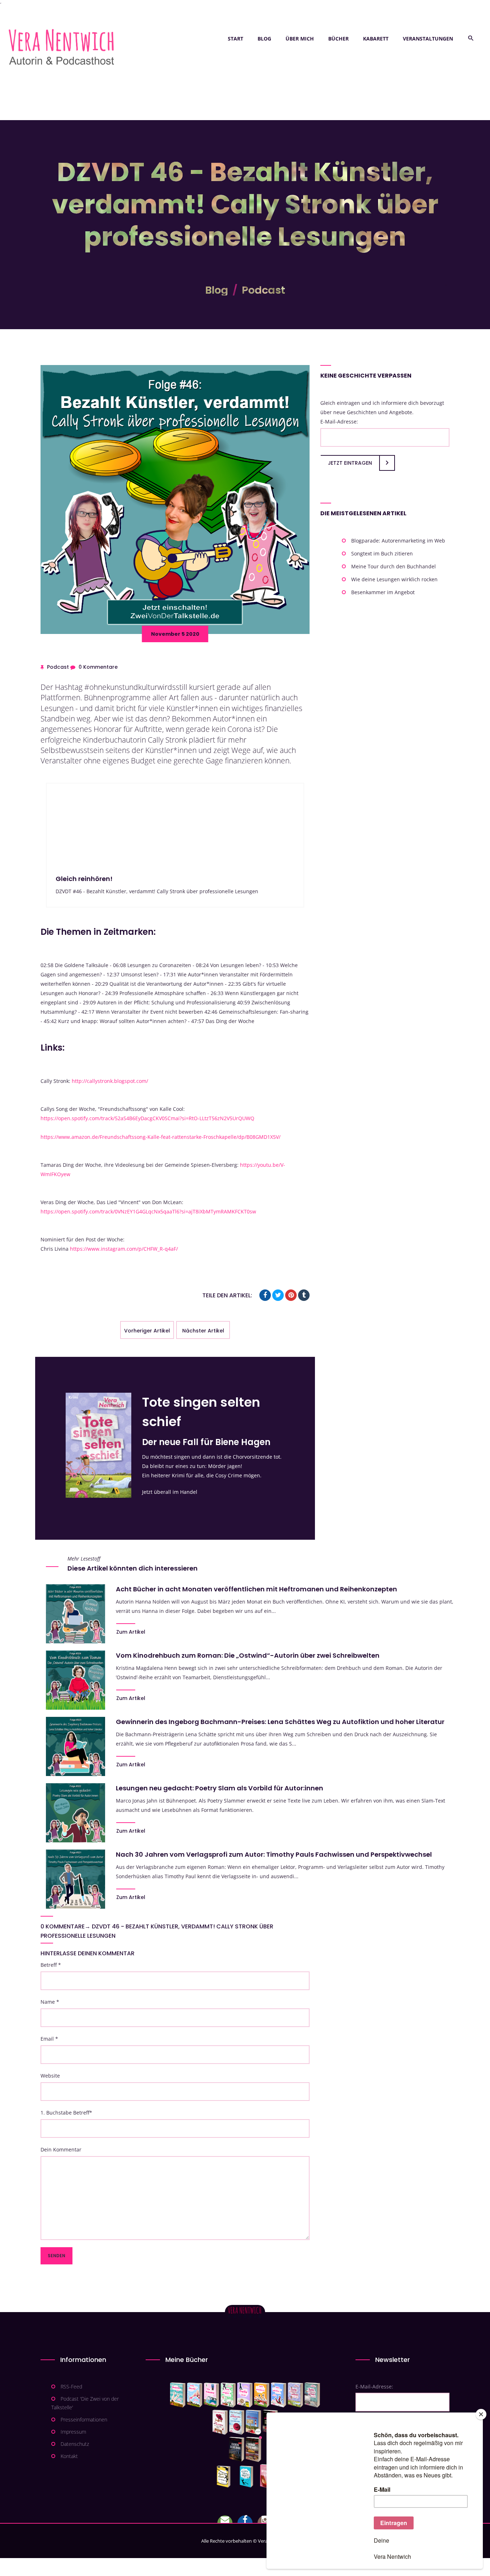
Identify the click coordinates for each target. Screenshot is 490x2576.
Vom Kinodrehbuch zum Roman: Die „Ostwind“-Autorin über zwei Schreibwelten (248, 1655)
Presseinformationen (84, 2419)
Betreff (51, 1965)
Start (235, 39)
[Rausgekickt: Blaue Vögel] (248, 2477)
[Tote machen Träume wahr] (211, 2395)
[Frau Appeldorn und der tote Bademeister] (237, 2422)
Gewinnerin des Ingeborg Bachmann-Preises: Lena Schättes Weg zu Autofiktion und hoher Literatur (280, 1722)
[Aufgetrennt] (253, 2449)
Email (49, 2039)
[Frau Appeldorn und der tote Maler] (220, 2422)
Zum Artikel (131, 1632)
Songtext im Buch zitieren (382, 553)
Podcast (263, 290)
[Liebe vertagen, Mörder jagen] (195, 2395)
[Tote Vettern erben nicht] (312, 2395)
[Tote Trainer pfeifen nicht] (279, 2395)
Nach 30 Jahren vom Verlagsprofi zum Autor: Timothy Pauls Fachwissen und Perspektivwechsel (274, 1854)
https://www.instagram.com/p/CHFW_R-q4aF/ (124, 1249)
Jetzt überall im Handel (170, 1492)
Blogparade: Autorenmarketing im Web (398, 541)
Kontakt (69, 2456)
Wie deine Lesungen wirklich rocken (394, 579)
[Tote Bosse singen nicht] (228, 2395)
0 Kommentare (98, 667)
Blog (264, 39)
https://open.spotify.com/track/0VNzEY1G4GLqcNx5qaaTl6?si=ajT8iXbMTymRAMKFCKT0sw (148, 1211)
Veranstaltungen (428, 39)
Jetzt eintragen (350, 463)
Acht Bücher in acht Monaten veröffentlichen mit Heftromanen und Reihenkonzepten (256, 1589)
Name (50, 2002)
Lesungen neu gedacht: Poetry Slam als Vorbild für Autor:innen (220, 1788)
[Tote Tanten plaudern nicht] (262, 2395)
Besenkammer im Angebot (383, 592)
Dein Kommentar (61, 2149)
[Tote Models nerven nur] (178, 2395)
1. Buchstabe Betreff (66, 2113)
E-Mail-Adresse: (339, 422)
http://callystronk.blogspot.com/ (110, 1081)
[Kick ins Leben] (225, 2477)
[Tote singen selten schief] (295, 2395)
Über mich (300, 39)
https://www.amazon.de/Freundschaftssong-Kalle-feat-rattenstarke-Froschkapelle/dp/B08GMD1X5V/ (161, 1137)
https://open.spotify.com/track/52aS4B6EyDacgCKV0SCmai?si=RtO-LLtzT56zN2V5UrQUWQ (147, 1118)
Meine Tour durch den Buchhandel (394, 566)
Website (50, 2076)
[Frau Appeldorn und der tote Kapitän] (253, 2422)
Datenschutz (75, 2444)
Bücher (338, 39)
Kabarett (376, 39)
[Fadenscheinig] (237, 2449)
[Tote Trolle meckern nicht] (245, 2395)
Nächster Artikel (203, 1331)
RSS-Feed (71, 2386)
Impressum (73, 2432)
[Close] (481, 2414)
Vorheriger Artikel (147, 1331)
